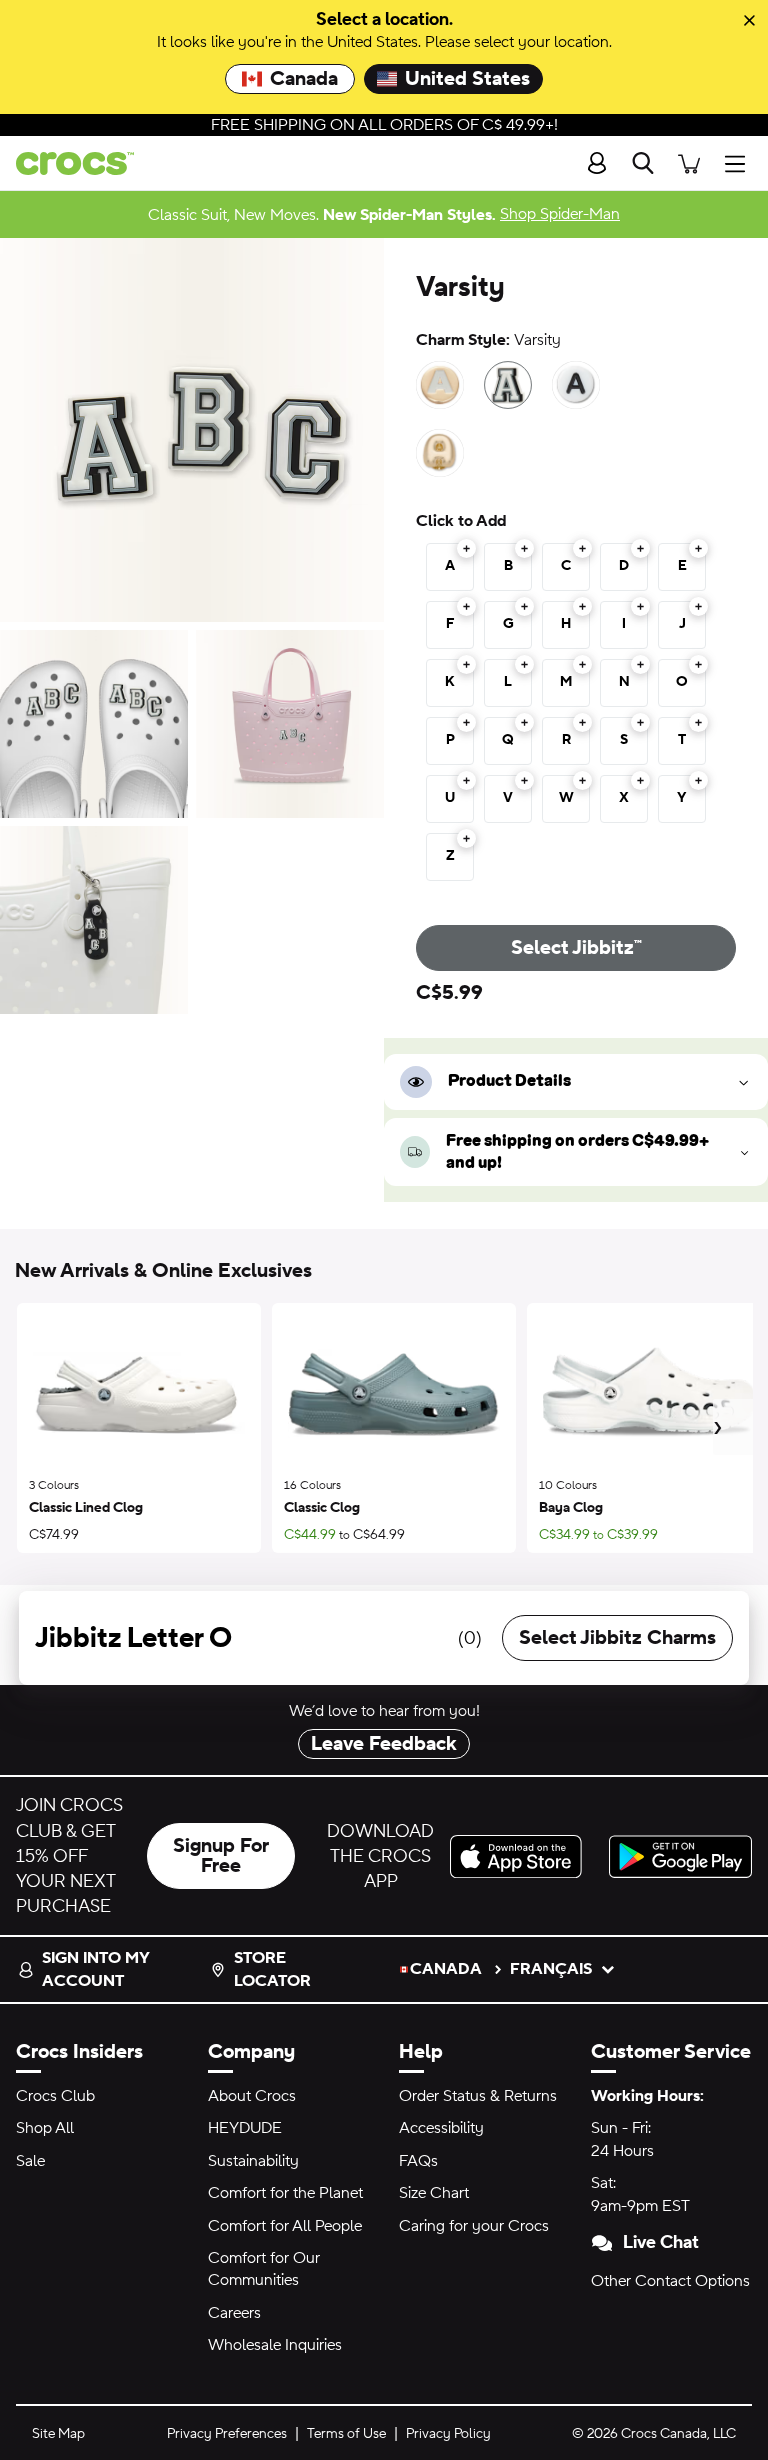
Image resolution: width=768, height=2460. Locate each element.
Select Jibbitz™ (576, 948)
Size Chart (434, 2193)
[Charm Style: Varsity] (508, 385)
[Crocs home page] (67, 163)
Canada (304, 79)
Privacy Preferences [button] (227, 2434)
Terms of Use (346, 2434)
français (551, 1969)
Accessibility (441, 2128)
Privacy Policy (448, 2434)
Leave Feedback (384, 1744)
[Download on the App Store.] (521, 1856)
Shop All (45, 2128)
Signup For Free (221, 1856)
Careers (234, 2313)
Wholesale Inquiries (275, 2345)
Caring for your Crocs (474, 2226)
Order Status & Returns (478, 2096)
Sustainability (253, 2161)
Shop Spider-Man (560, 214)
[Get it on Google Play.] (680, 1856)
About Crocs (252, 2096)
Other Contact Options (670, 2281)
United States (467, 79)
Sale (30, 2161)
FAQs (418, 2161)
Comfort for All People (285, 2226)
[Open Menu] (740, 163)
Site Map (58, 2434)
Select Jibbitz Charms (617, 1638)
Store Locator (272, 1969)
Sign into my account (95, 1969)
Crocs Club (55, 2096)
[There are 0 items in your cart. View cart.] (689, 163)
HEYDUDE (245, 2128)
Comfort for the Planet (285, 2193)
